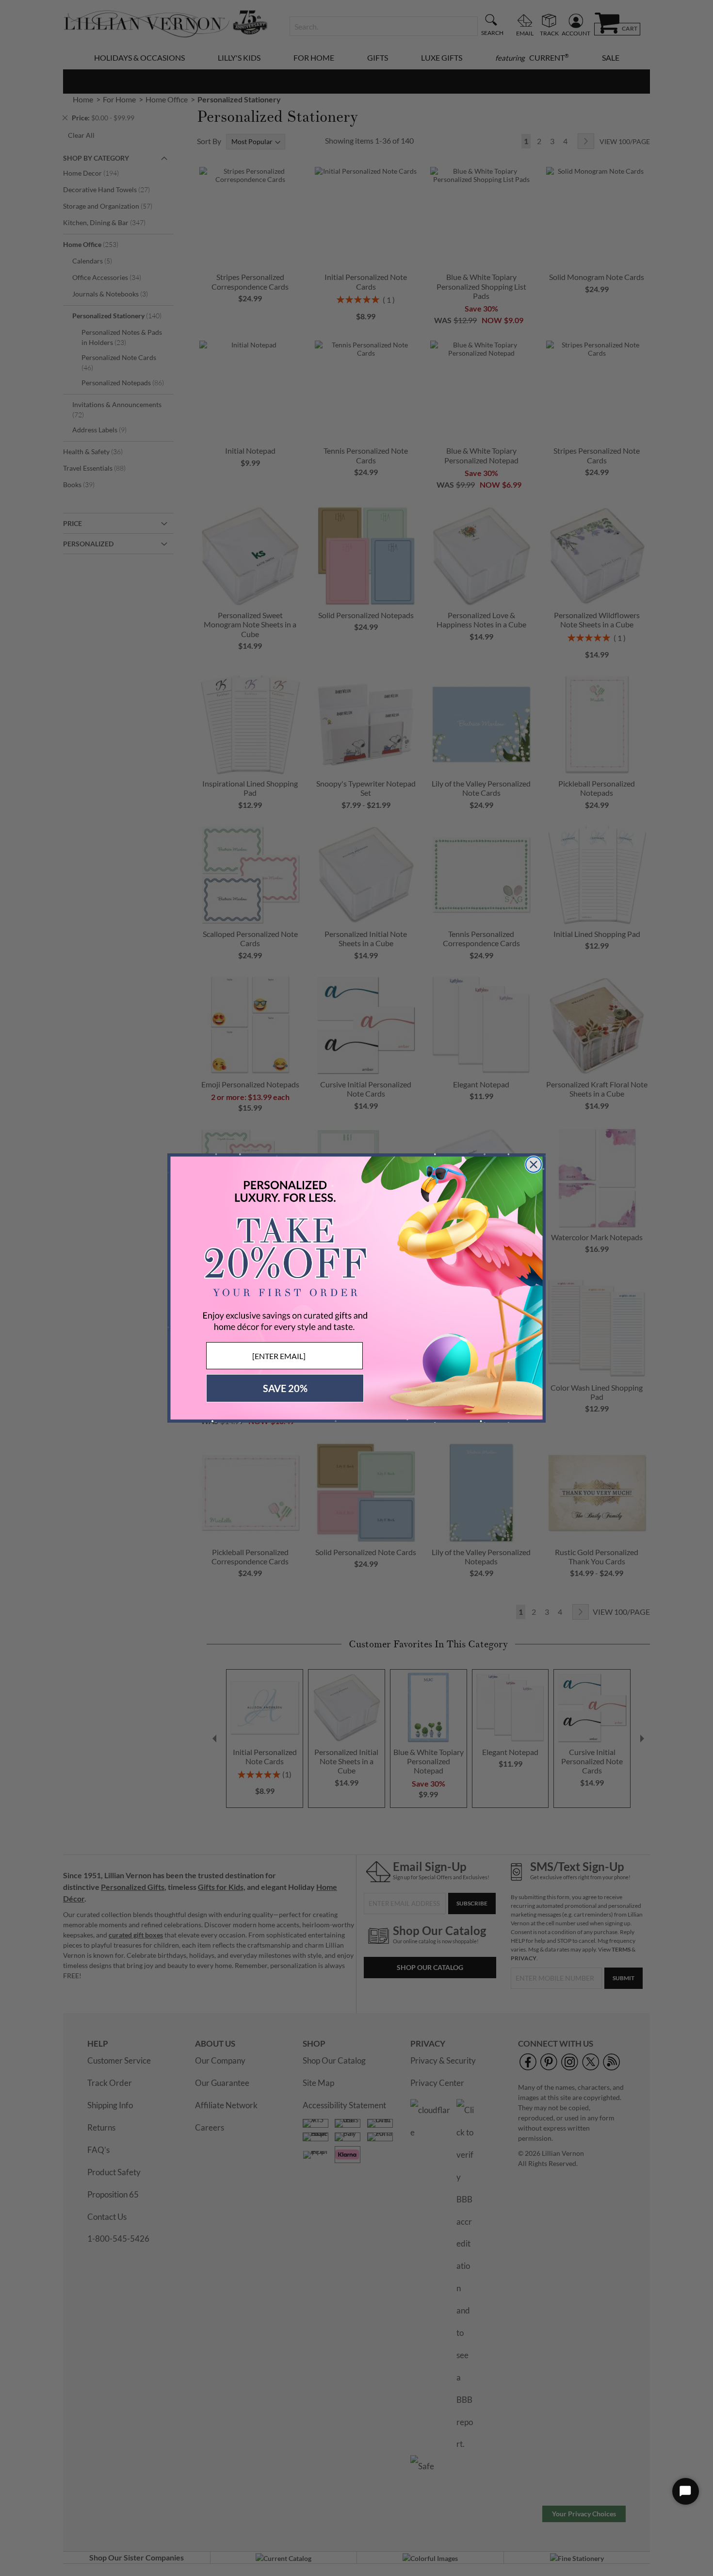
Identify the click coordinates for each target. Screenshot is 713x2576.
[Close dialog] (534, 1165)
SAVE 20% (285, 1388)
